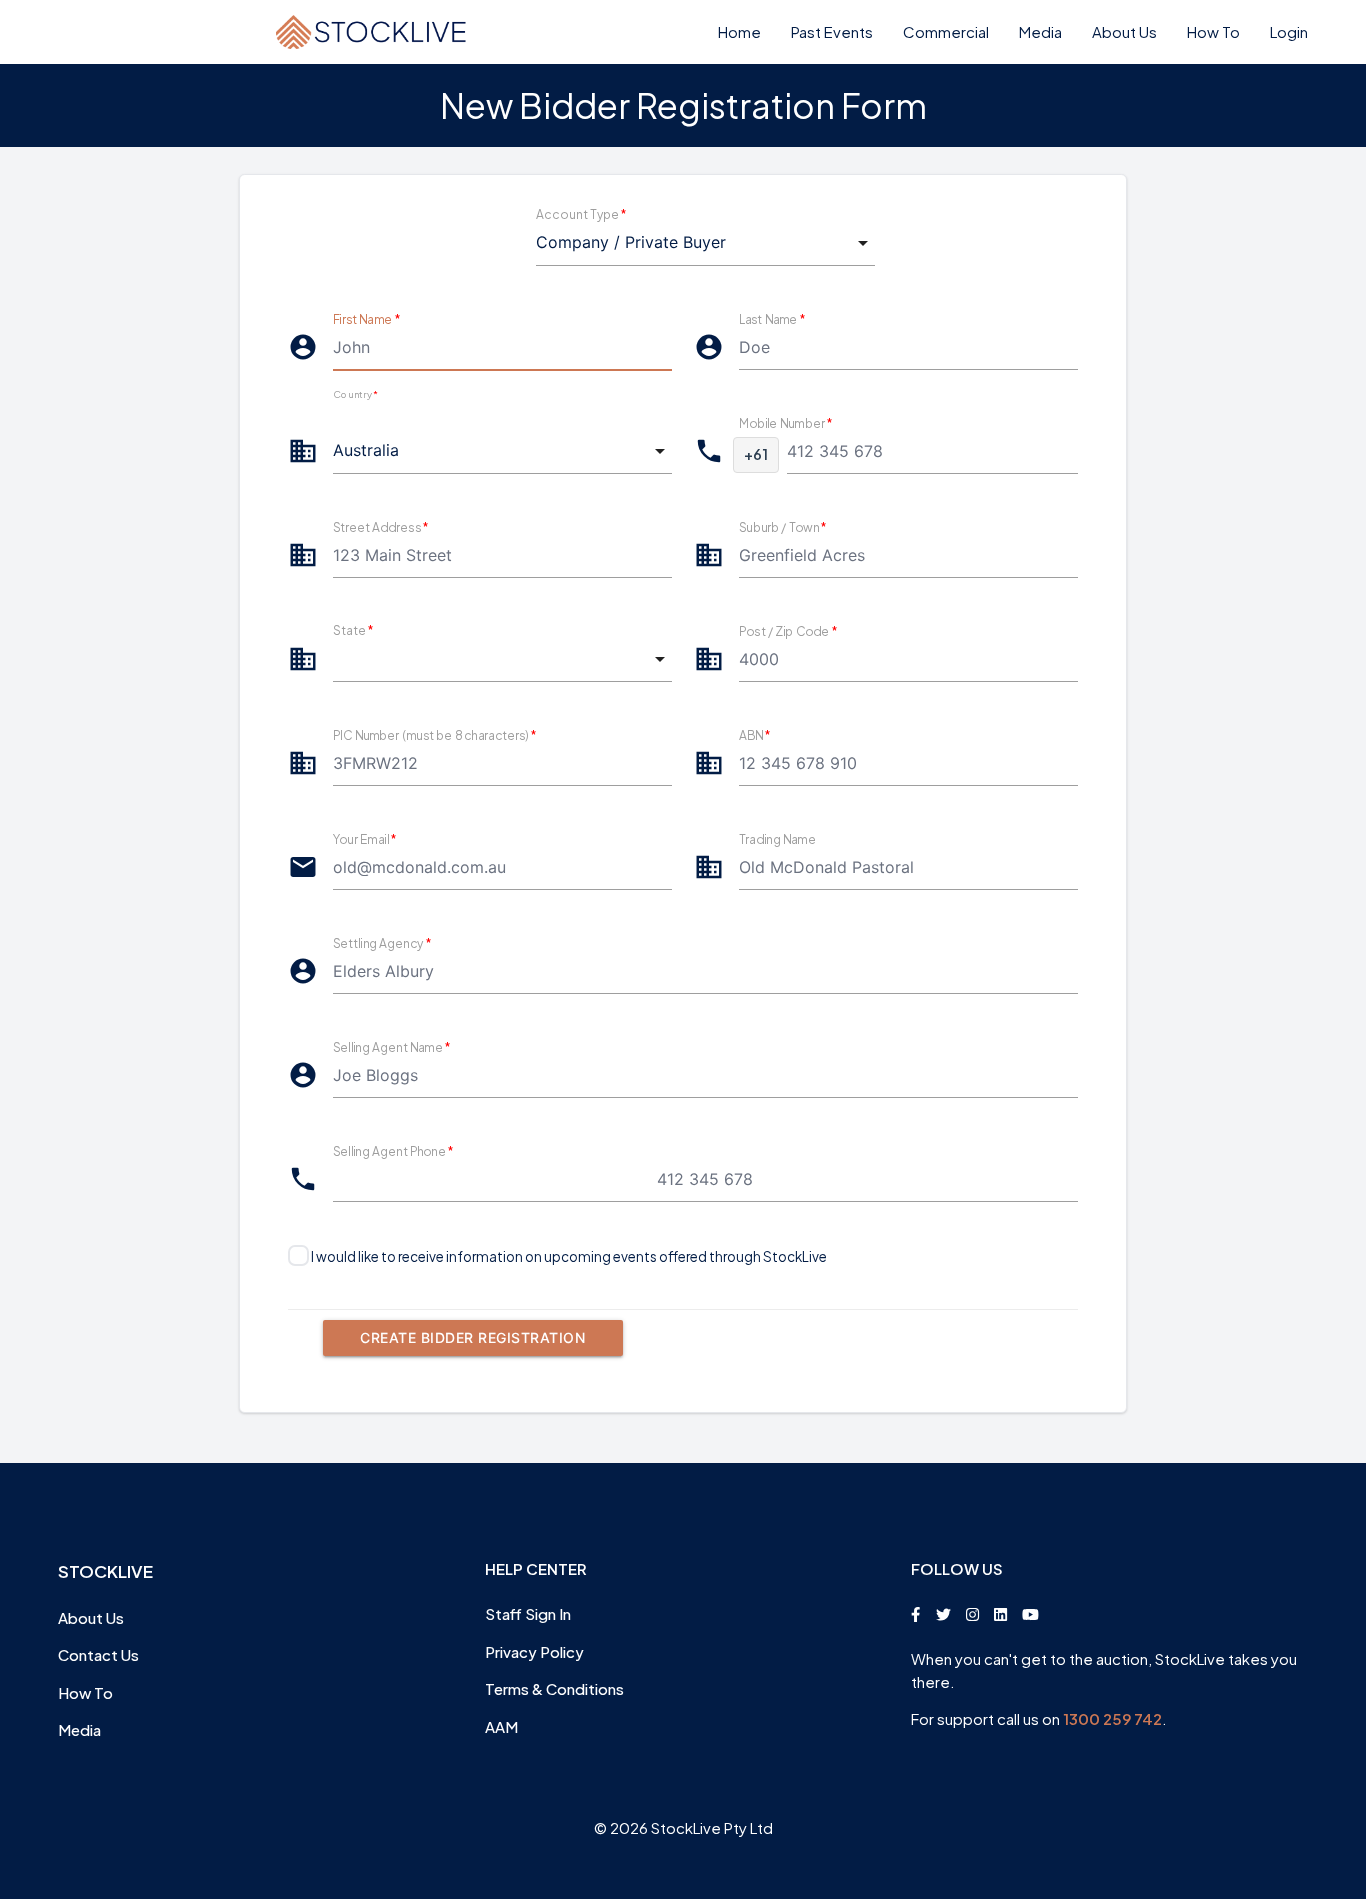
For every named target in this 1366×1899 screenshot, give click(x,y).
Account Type (581, 214)
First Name (366, 318)
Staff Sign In (528, 1613)
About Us (1124, 31)
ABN (755, 734)
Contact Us (98, 1654)
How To (1213, 31)
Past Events (832, 31)
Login (1289, 31)
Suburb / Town (783, 526)
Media (1040, 31)
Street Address (381, 526)
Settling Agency (382, 942)
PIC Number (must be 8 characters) (435, 734)
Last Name (772, 318)
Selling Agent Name (392, 1046)
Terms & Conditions (554, 1688)
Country (355, 395)
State (353, 630)
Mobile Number (786, 422)
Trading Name (777, 838)
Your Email (365, 838)
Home (739, 31)
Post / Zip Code (788, 630)
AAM (501, 1726)
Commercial (946, 31)
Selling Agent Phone (393, 1150)
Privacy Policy (534, 1651)
